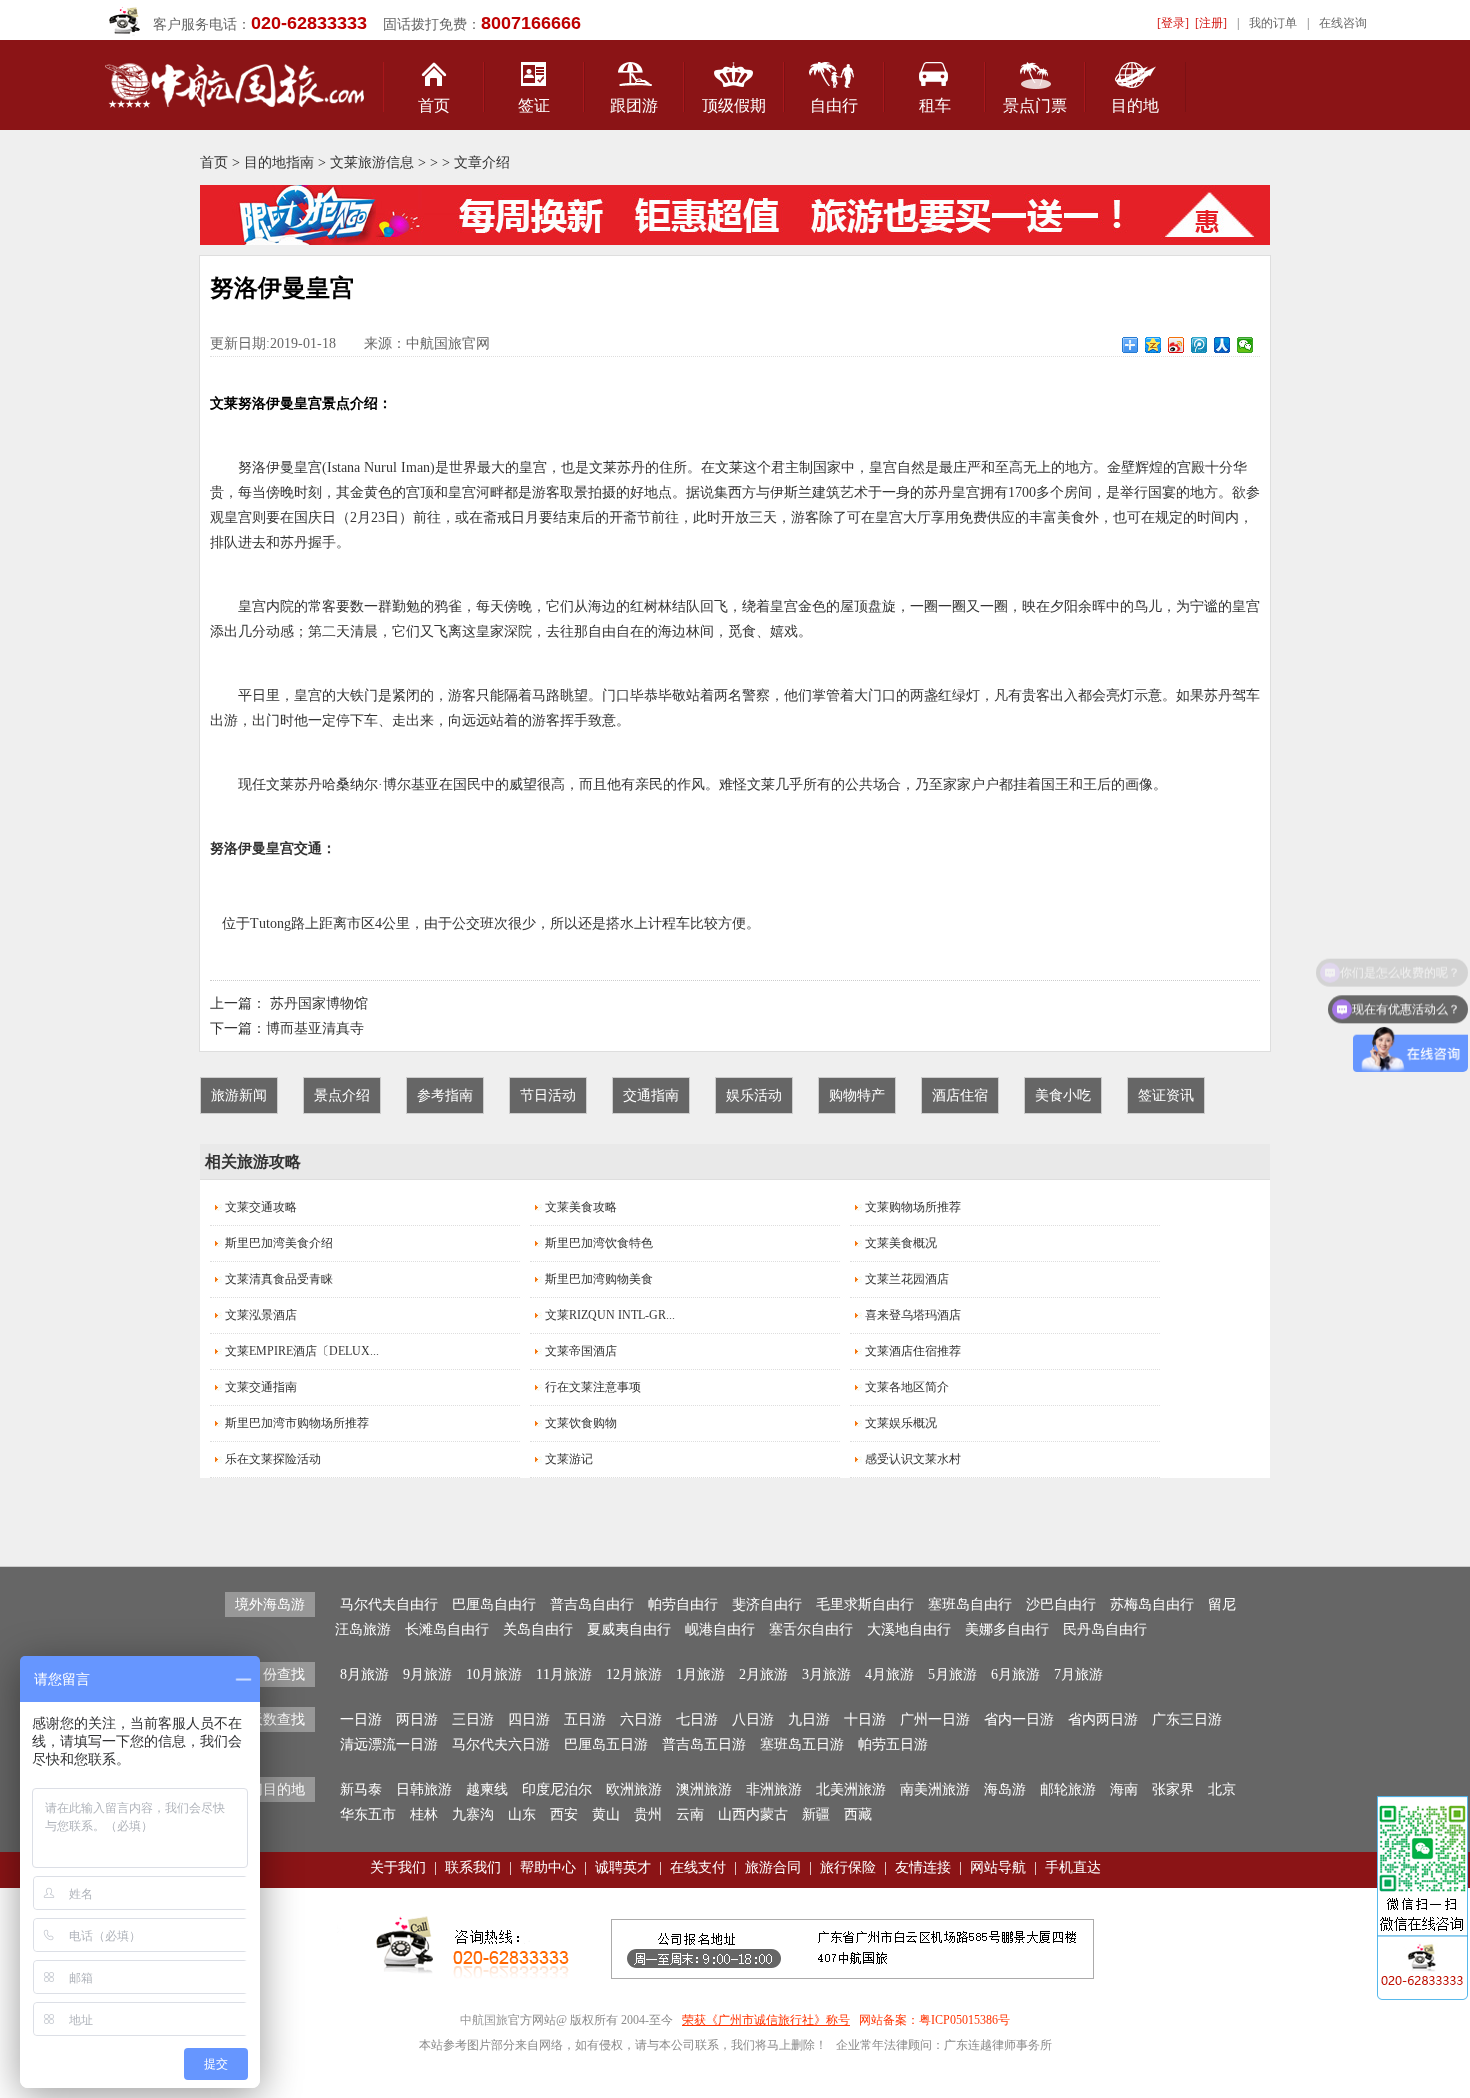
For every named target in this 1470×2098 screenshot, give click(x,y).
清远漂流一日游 (389, 1744)
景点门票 (1035, 105)
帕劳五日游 (893, 1744)
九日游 (809, 1719)
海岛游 (1005, 1789)
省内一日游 (1019, 1719)
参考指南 (445, 1095)
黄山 (606, 1814)
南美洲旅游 (935, 1789)
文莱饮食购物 (581, 1423)
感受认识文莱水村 (913, 1459)
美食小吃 (1063, 1095)
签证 (534, 105)
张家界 (1173, 1789)
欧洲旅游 (634, 1789)
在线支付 (698, 1867)
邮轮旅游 (1068, 1789)
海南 (1124, 1789)
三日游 (473, 1719)
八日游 (753, 1719)
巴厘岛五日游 (606, 1744)
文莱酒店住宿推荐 (913, 1351)
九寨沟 (473, 1814)
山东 (522, 1814)
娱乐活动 (754, 1095)
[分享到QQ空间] (1153, 345)
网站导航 (998, 1867)
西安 (564, 1814)
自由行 (834, 105)
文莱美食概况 (901, 1243)
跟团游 (634, 105)
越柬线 (487, 1789)
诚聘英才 (623, 1867)
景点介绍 (342, 1095)
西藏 (858, 1814)
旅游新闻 (239, 1095)
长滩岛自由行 (447, 1629)
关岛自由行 (538, 1629)
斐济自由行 (767, 1604)
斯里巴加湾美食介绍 (279, 1243)
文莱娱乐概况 (901, 1423)
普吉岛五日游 (704, 1744)
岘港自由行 (720, 1629)
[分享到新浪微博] (1176, 345)
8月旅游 (364, 1674)
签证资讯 (1166, 1095)
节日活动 (548, 1095)
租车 (935, 105)
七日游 (697, 1719)
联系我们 (473, 1867)
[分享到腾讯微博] (1199, 345)
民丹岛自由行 (1105, 1629)
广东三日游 (1187, 1719)
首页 (434, 105)
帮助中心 (548, 1867)
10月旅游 (494, 1674)
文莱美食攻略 (581, 1207)
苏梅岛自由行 (1152, 1604)
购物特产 (857, 1095)
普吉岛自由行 (592, 1604)
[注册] (1211, 23)
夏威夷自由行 (629, 1629)
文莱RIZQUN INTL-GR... (610, 1315)
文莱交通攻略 (261, 1207)
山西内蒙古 (753, 1814)
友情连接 (923, 1867)
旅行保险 (848, 1867)
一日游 (361, 1719)
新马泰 (361, 1789)
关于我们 (398, 1867)
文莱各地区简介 (907, 1387)
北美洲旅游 (851, 1789)
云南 (690, 1814)
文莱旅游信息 (372, 162)
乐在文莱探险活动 (273, 1459)
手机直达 (1073, 1867)
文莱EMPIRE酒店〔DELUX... (302, 1351)
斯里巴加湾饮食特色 (599, 1243)
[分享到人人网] (1222, 345)
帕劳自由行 (683, 1604)
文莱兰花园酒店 (907, 1279)
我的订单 (1273, 23)
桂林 (424, 1814)
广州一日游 (935, 1719)
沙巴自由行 (1061, 1604)
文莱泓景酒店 (261, 1315)
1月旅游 (700, 1674)
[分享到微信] (1245, 345)
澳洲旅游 (704, 1789)
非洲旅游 (774, 1789)
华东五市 (368, 1814)
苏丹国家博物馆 (319, 1003)
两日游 (417, 1719)
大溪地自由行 (909, 1629)
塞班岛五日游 (802, 1744)
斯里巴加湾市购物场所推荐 (297, 1423)
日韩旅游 (424, 1789)
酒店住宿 (960, 1095)
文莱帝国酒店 (581, 1351)
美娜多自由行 (1007, 1629)
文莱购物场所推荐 (913, 1207)
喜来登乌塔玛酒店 (913, 1315)
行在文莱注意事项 (593, 1387)
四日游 (529, 1719)
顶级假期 (734, 105)
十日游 (865, 1719)
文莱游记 (569, 1459)
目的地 (1135, 105)
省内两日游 (1103, 1719)
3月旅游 (826, 1674)
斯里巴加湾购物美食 (599, 1279)
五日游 (585, 1719)
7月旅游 (1078, 1674)
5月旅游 (952, 1674)
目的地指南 (279, 162)
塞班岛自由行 (970, 1604)
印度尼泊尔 (557, 1789)
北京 (1222, 1789)
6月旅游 (1015, 1674)
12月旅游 (634, 1674)
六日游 (641, 1719)
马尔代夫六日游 (501, 1744)
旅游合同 (773, 1867)
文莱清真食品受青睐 (279, 1279)
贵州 (648, 1814)
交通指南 (651, 1095)
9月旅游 (427, 1674)
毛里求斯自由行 (865, 1604)
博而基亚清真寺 (315, 1028)
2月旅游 (763, 1674)
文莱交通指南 (261, 1387)
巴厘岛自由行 (494, 1604)
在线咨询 (1343, 23)
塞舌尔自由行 (811, 1629)
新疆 (816, 1814)
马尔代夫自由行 (389, 1604)
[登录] (1173, 23)
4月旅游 (889, 1674)
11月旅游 (564, 1674)
